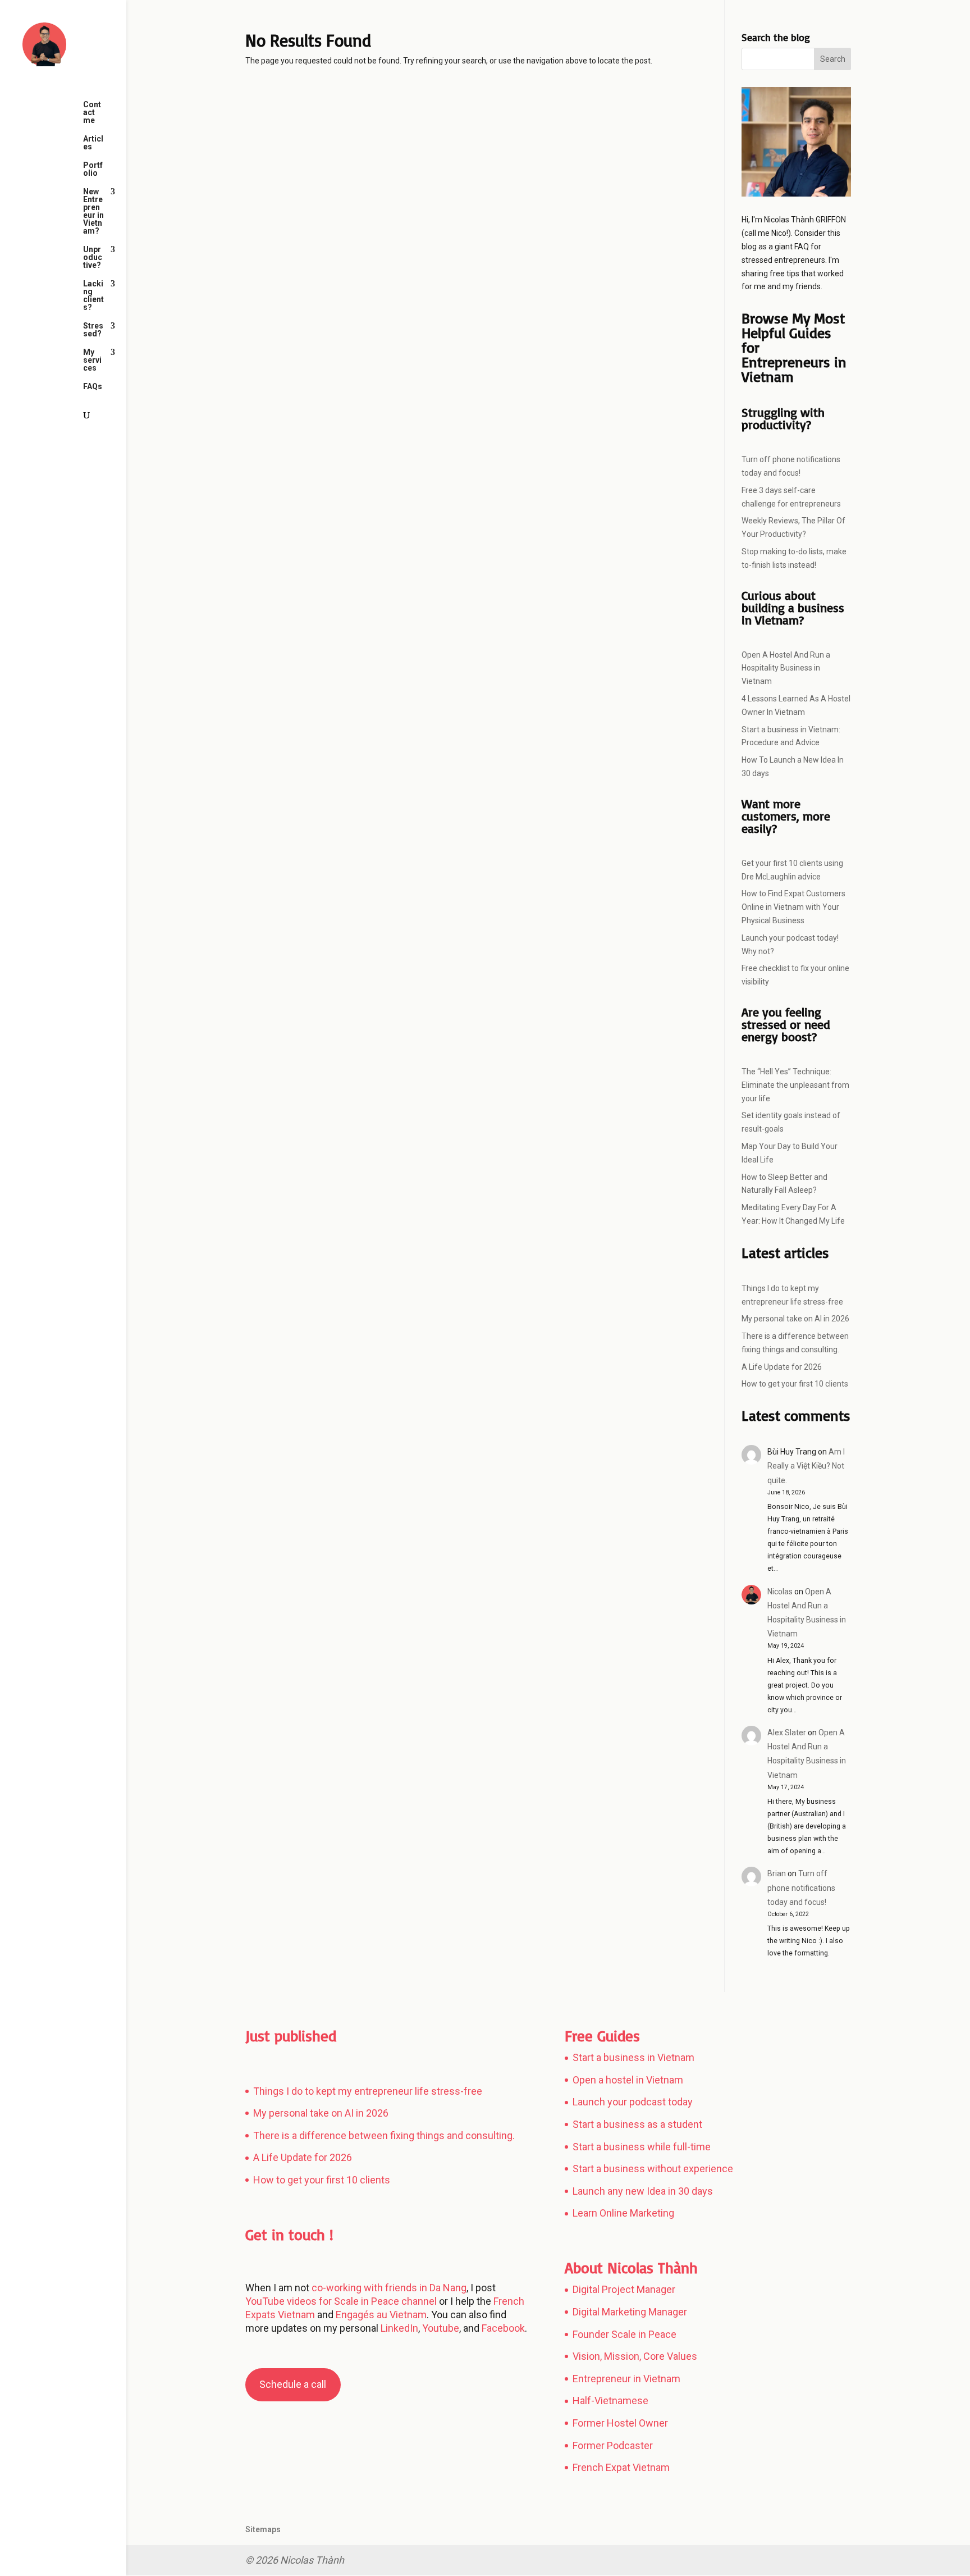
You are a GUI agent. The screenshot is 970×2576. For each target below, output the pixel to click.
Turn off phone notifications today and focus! (801, 1887)
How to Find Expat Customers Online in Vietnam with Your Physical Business (793, 907)
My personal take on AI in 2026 (795, 1319)
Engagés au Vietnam (381, 2315)
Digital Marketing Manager (630, 2312)
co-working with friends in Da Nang (389, 2288)
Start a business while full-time (642, 2147)
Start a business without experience (653, 2169)
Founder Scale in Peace (624, 2334)
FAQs (93, 387)
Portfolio (93, 169)
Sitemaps (263, 2529)
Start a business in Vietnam (633, 2057)
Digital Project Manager (624, 2289)
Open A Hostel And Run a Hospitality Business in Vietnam (786, 668)
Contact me (92, 113)
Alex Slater (787, 1732)
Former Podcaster (613, 2445)
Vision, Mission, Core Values (635, 2356)
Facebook (502, 2328)
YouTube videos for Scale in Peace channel (341, 2301)
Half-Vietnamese (610, 2401)
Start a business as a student (637, 2124)
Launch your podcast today (633, 2102)
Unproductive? (93, 257)
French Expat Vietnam (621, 2467)
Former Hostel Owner (620, 2423)
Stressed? (93, 330)
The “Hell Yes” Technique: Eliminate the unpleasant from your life (795, 1085)
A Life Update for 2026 (782, 1367)
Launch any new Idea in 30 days (643, 2191)
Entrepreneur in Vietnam (626, 2379)
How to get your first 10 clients (795, 1384)
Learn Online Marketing (623, 2213)
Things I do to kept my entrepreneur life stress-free (368, 2091)
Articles (93, 143)
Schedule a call (293, 2384)
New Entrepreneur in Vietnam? (93, 211)
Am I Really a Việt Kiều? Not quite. (806, 1466)
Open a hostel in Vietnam (628, 2080)
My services (92, 360)
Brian (777, 1873)
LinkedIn (399, 2328)
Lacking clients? (93, 296)
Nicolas (780, 1592)
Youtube (441, 2328)
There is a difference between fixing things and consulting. (384, 2135)
